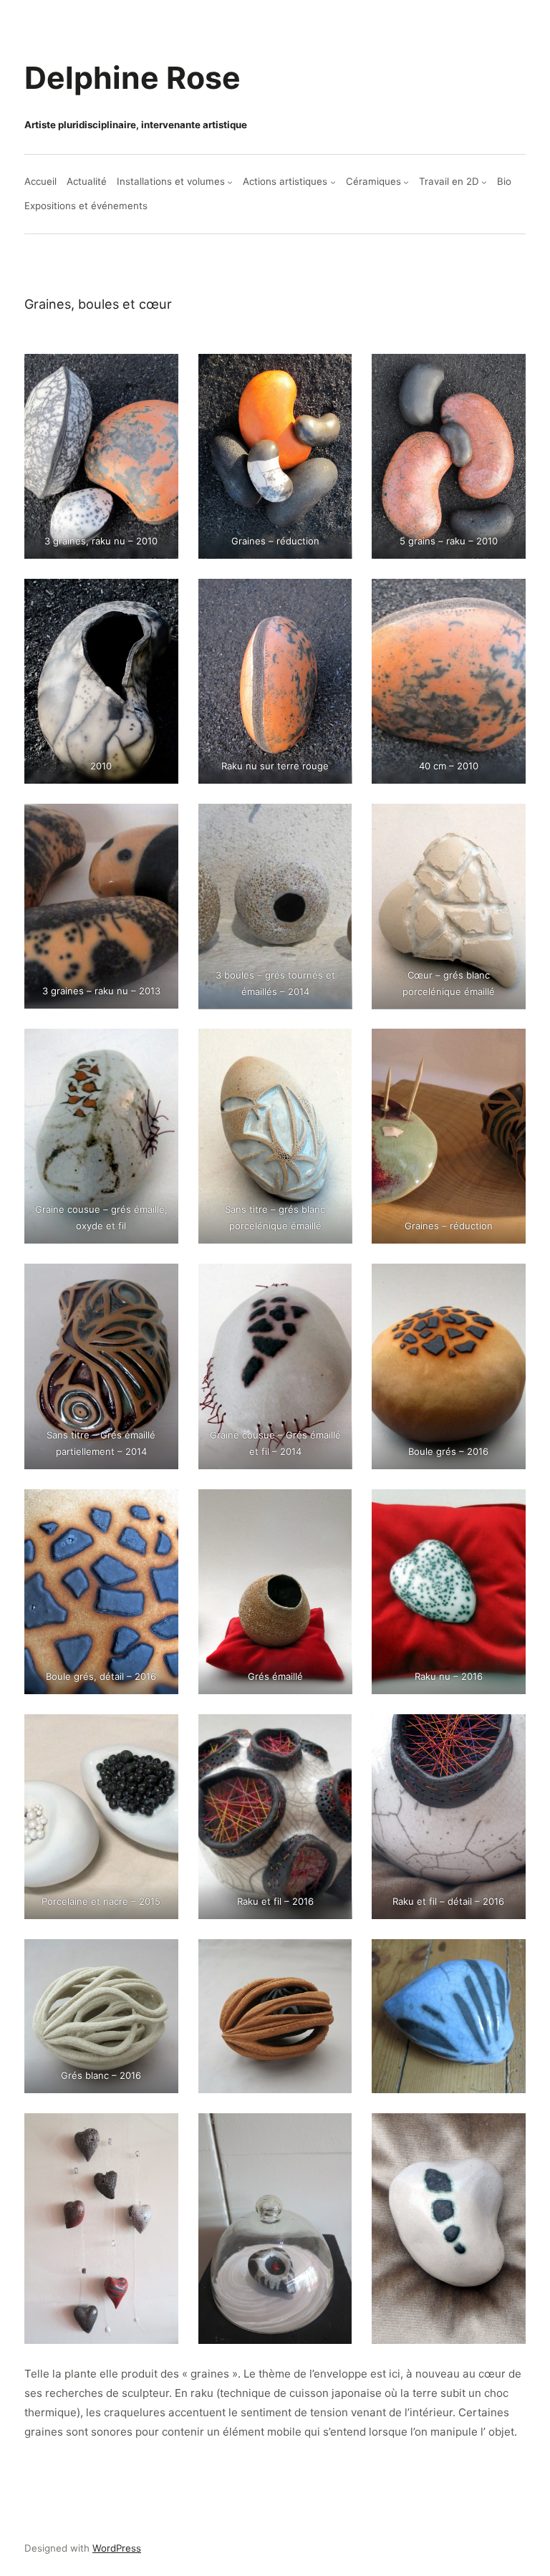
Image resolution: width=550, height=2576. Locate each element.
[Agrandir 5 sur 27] (333, 597)
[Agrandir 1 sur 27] (160, 373)
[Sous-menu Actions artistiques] (333, 182)
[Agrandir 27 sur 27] (507, 2132)
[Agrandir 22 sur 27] (160, 1958)
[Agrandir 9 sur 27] (507, 822)
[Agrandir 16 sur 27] (160, 1508)
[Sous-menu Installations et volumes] (230, 182)
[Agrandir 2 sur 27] (333, 373)
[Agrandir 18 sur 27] (507, 1508)
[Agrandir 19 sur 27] (160, 1733)
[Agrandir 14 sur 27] (333, 1282)
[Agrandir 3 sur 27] (507, 373)
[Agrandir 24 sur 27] (507, 1958)
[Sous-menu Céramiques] (406, 182)
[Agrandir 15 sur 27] (507, 1282)
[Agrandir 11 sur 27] (333, 1047)
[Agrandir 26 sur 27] (333, 2132)
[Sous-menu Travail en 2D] (484, 182)
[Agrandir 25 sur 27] (160, 2132)
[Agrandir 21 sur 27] (507, 1733)
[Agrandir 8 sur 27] (333, 822)
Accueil (40, 181)
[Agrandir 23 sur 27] (333, 1958)
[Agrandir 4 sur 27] (160, 597)
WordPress (117, 2548)
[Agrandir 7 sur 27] (160, 822)
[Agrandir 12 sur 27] (507, 1047)
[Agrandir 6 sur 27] (507, 597)
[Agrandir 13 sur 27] (160, 1282)
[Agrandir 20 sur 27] (333, 1733)
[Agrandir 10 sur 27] (160, 1047)
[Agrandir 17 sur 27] (333, 1508)
